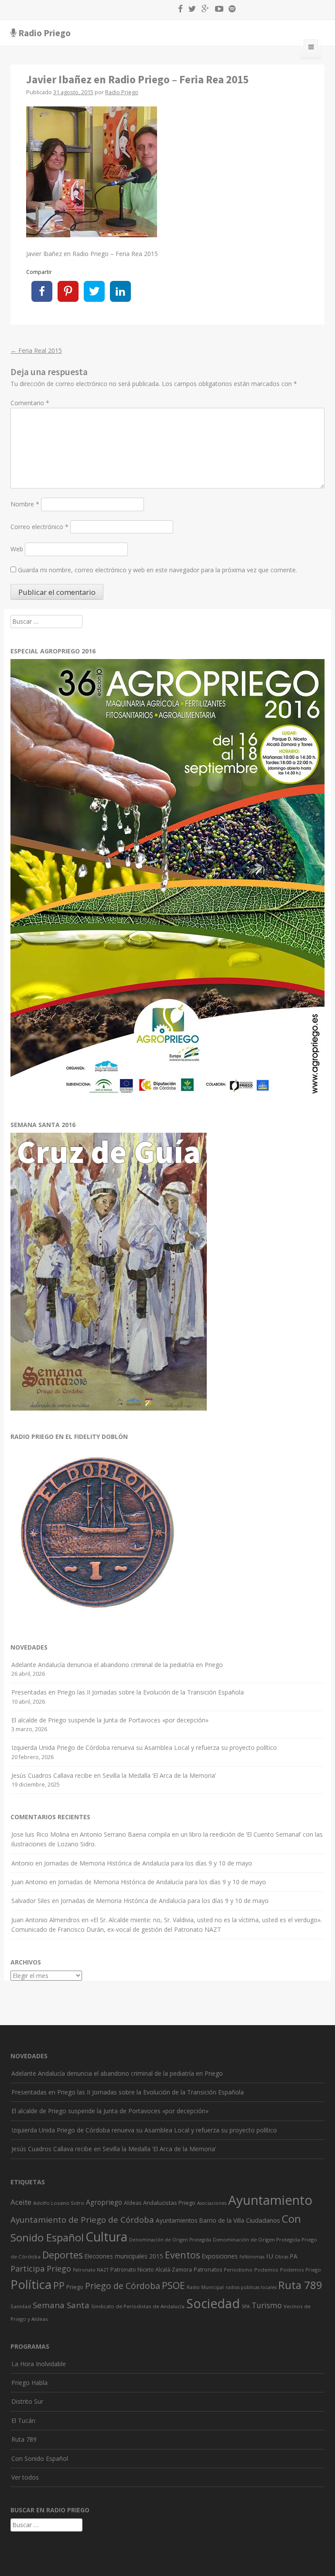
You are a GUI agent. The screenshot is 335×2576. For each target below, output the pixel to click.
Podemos (266, 2270)
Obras (282, 2257)
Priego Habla (29, 2383)
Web (17, 549)
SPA (246, 2306)
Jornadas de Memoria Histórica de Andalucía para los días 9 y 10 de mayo (148, 1863)
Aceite (21, 2202)
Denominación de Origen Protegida (170, 2240)
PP (59, 2285)
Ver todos (25, 2477)
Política (31, 2284)
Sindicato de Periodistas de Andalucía (138, 2306)
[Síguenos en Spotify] (230, 10)
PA (294, 2256)
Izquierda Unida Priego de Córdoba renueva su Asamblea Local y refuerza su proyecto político (144, 1748)
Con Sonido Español (40, 2458)
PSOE (173, 2285)
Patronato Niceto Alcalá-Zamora (151, 2270)
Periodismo (238, 2270)
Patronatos (208, 2270)
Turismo (267, 2305)
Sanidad (21, 2306)
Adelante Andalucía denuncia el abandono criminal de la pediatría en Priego (117, 1665)
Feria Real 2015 (36, 350)
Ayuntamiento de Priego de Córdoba (82, 2219)
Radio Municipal (205, 2287)
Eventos (183, 2255)
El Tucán (23, 2421)
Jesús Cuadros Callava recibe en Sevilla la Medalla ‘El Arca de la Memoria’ (114, 1775)
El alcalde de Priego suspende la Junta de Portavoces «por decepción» (110, 1720)
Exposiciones (220, 2256)
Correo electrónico (39, 527)
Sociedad (213, 2303)
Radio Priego (44, 33)
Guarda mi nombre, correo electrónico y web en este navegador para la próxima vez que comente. (157, 570)
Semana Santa (61, 2305)
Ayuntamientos (177, 2220)
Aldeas (133, 2203)
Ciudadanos (263, 2220)
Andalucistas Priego (169, 2203)
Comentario (30, 403)
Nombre (25, 504)
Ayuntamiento (270, 2200)
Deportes (63, 2255)
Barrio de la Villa (222, 2220)
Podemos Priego (301, 2270)
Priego (75, 2287)
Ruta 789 (300, 2285)
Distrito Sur (27, 2401)
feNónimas (252, 2257)
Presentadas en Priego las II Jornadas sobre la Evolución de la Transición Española (128, 1692)
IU (270, 2256)
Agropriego (104, 2202)
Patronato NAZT (91, 2270)
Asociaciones (212, 2203)
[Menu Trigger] (311, 48)
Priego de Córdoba (123, 2286)
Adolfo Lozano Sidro (59, 2203)
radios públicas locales (251, 2287)
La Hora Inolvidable (39, 2364)
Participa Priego (41, 2269)
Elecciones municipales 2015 (124, 2256)
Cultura (106, 2237)
